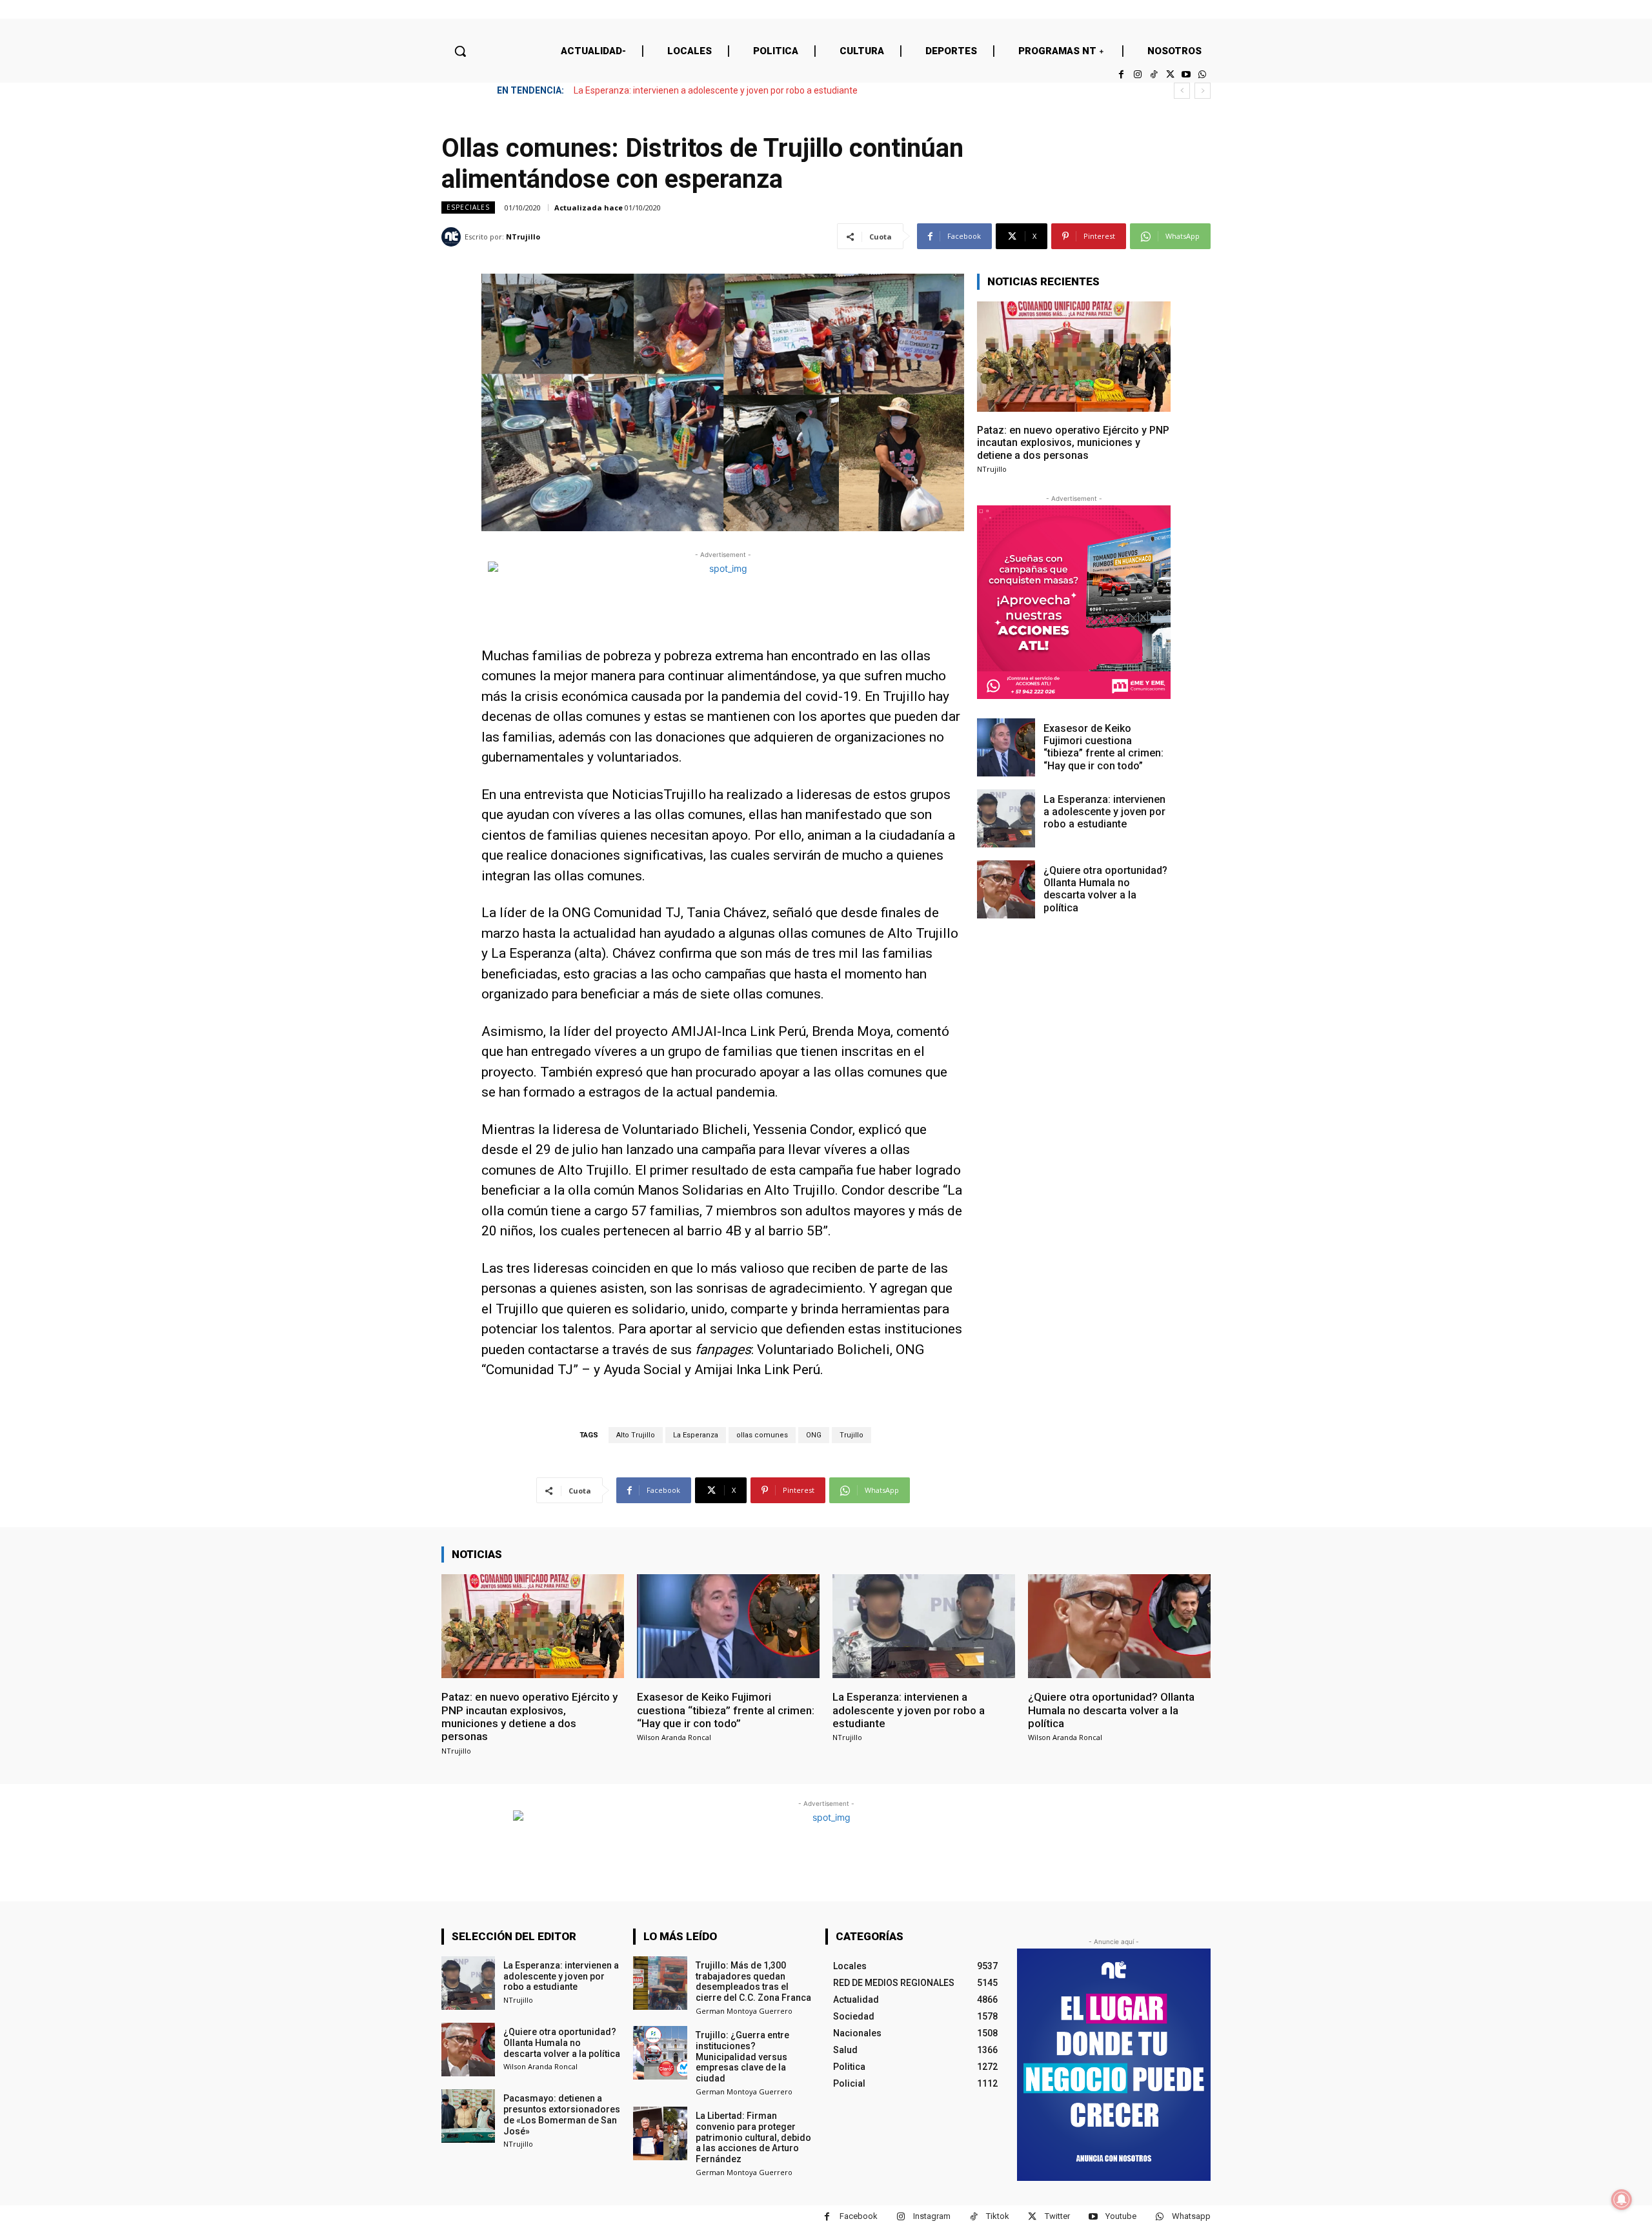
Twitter (1057, 2216)
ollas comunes (762, 1435)
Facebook (859, 2216)
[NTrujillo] (453, 237)
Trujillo (851, 1435)
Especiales (468, 207)
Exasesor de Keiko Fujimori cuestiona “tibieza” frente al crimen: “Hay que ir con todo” (1103, 747)
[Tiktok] (1153, 75)
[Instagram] (1137, 75)
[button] (460, 51)
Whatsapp (1191, 2216)
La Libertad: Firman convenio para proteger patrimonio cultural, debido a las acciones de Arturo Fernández (753, 2137)
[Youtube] (1186, 75)
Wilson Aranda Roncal (674, 1737)
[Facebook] (1121, 75)
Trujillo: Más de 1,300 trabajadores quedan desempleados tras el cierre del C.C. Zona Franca (753, 1981)
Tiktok (998, 2216)
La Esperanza (696, 1435)
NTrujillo (523, 237)
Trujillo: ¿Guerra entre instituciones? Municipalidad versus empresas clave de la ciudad (742, 2057)
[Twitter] (1170, 75)
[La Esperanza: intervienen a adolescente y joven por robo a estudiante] (1006, 818)
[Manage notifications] (1622, 2200)
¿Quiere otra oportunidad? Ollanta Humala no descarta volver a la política (725, 90)
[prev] (1182, 91)
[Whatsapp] (1203, 75)
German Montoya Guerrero (744, 2011)
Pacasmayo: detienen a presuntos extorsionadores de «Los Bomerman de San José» (562, 2114)
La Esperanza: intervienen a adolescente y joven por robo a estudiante (1104, 812)
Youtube (1121, 2216)
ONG (814, 1435)
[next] (1203, 91)
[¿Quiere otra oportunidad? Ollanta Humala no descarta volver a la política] (1006, 889)
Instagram (932, 2216)
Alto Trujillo (636, 1435)
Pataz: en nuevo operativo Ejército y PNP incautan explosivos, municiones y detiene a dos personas (1073, 442)
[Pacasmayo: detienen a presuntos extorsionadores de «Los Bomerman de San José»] (468, 2116)
